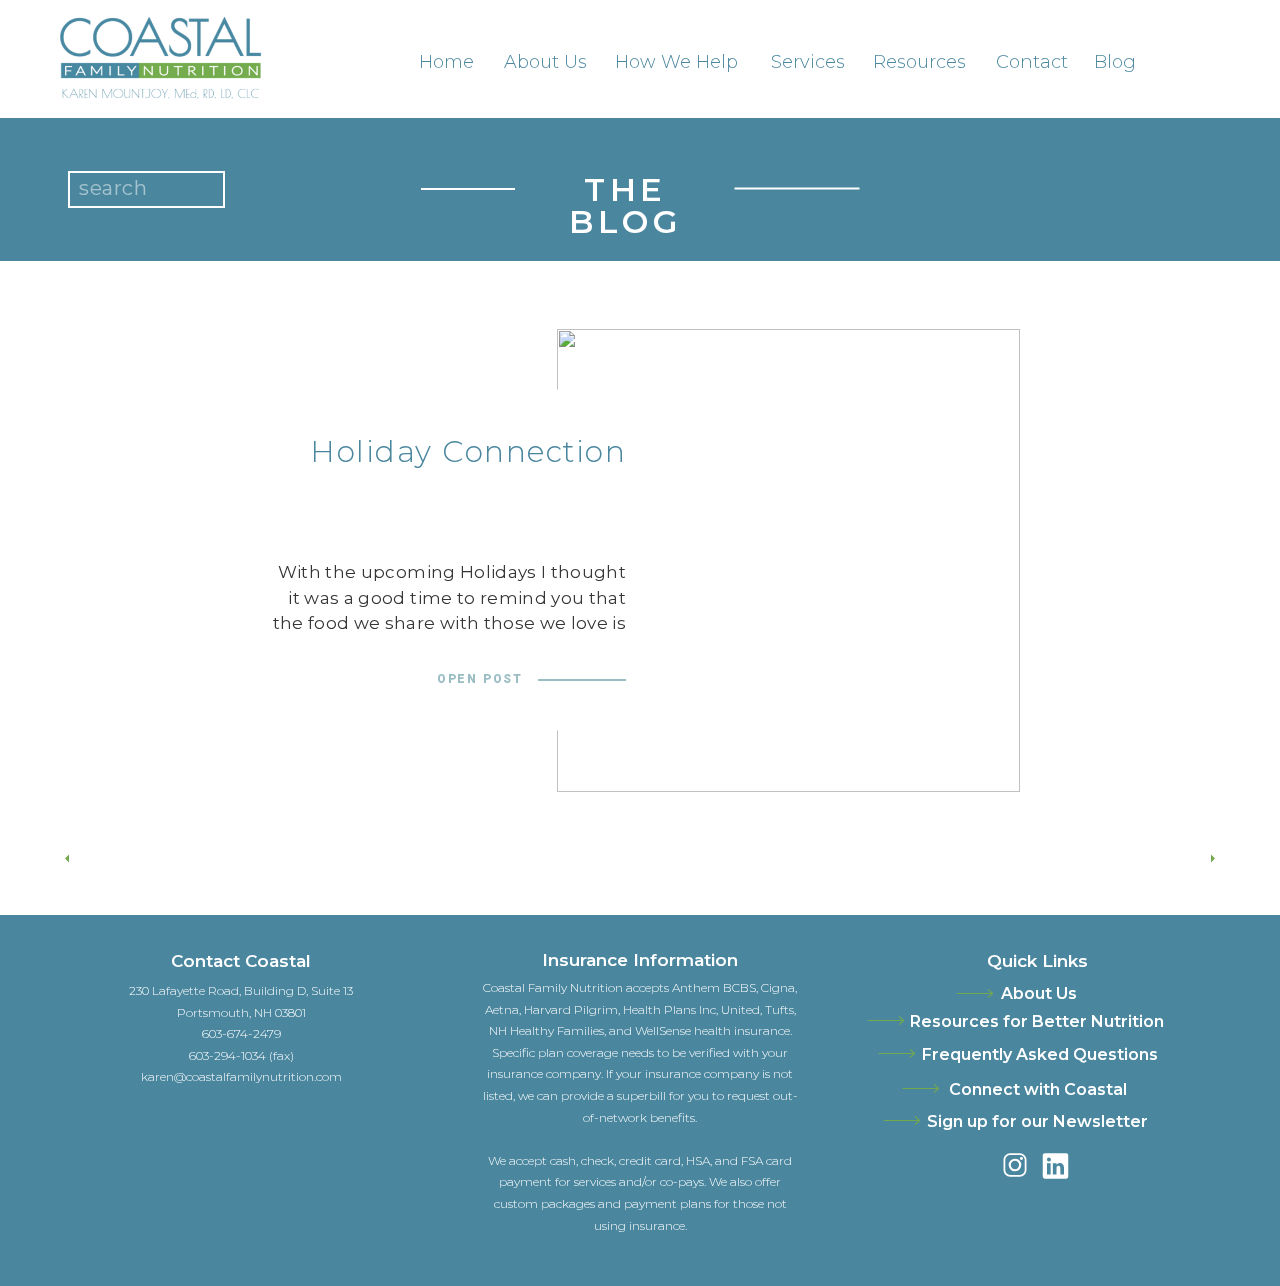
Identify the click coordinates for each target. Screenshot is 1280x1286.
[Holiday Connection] (788, 560)
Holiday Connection (468, 451)
